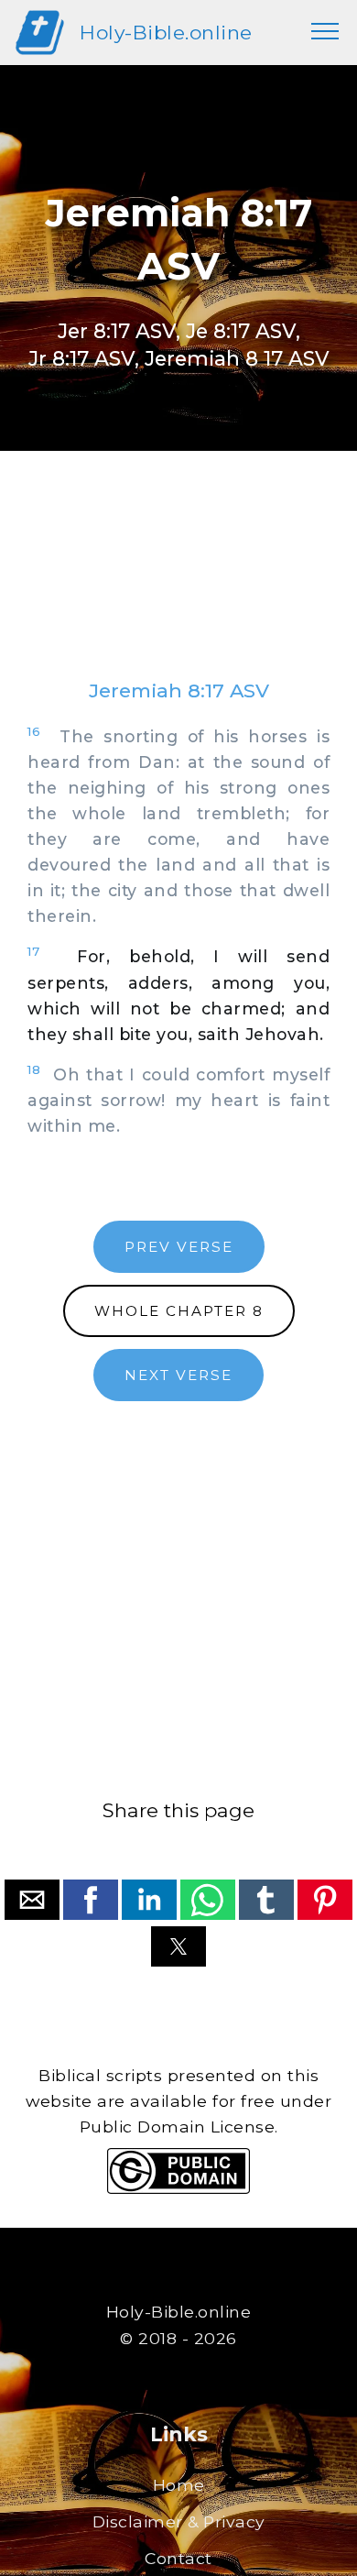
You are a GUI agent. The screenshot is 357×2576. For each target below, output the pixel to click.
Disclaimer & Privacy (179, 2521)
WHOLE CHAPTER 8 (179, 1311)
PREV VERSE (179, 1247)
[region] (178, 583)
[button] (32, 1900)
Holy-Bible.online (166, 33)
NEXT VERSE (178, 1375)
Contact (178, 2558)
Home (179, 2485)
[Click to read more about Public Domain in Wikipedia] (178, 2189)
